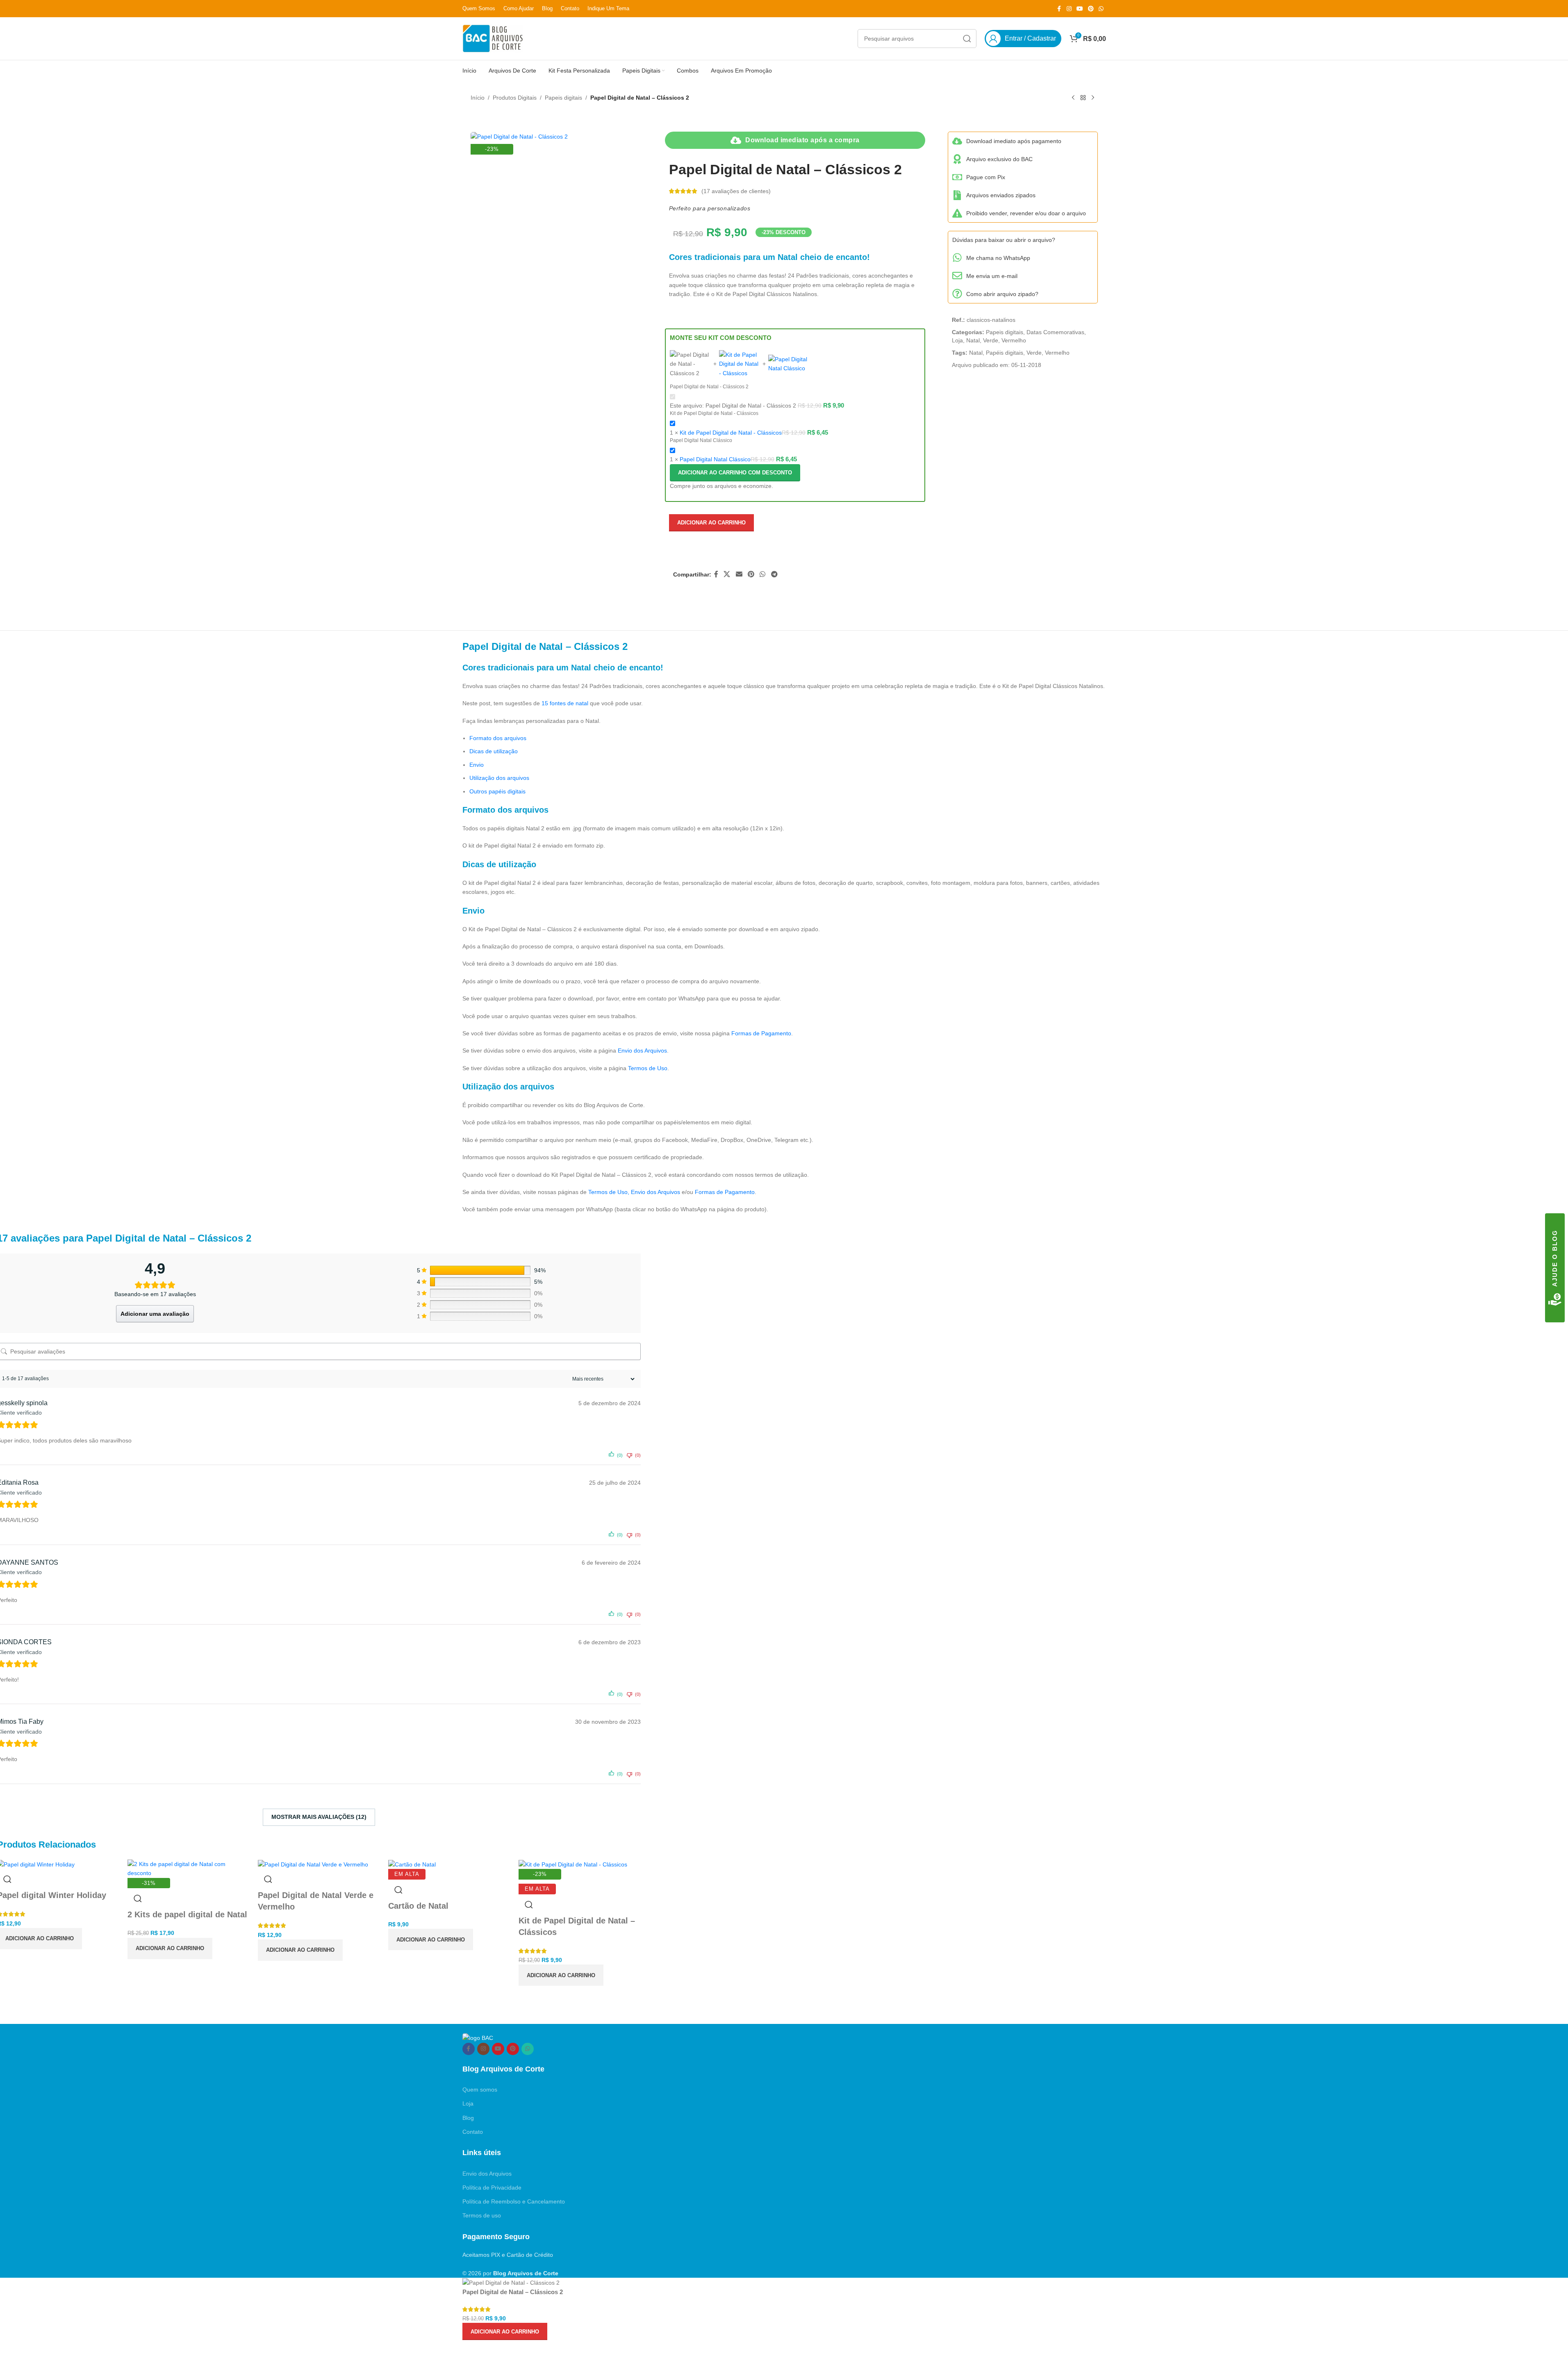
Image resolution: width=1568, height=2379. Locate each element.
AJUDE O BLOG (1555, 1258)
